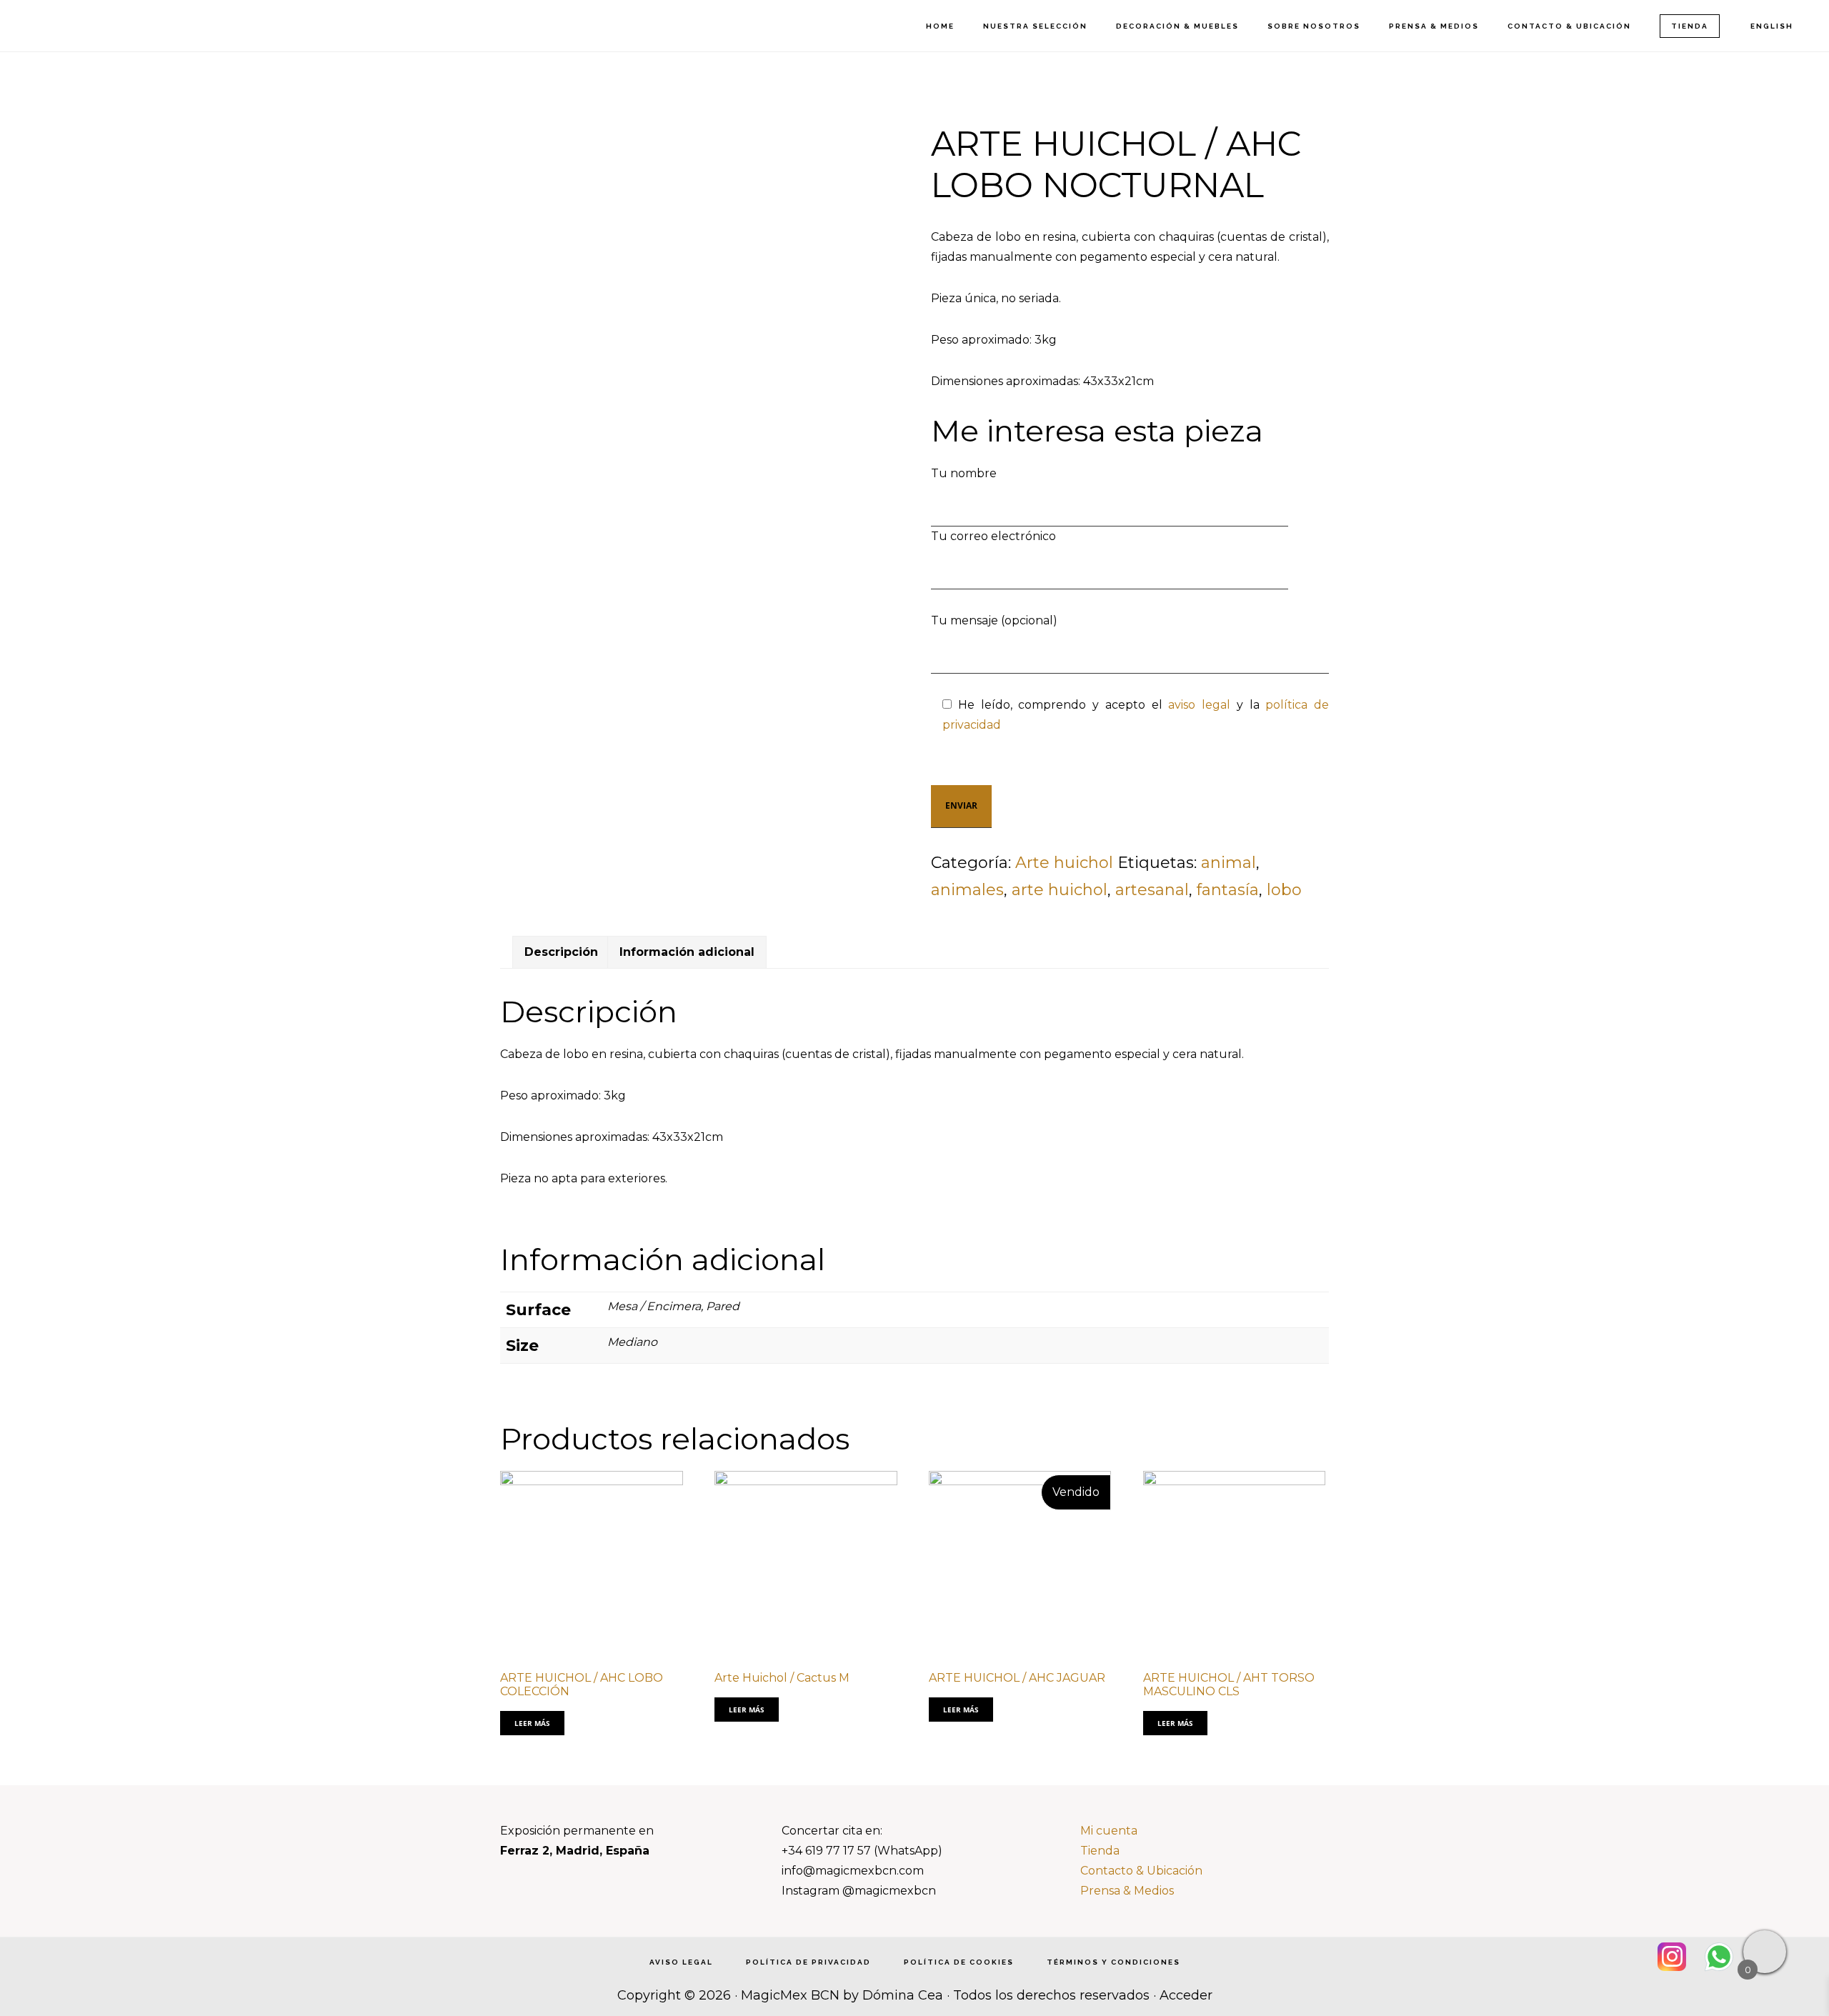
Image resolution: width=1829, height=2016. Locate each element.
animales (967, 890)
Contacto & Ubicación (1141, 1871)
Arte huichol (1064, 863)
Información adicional (687, 952)
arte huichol (1060, 890)
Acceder (1186, 1995)
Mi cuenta (1109, 1831)
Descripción (561, 952)
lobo (1284, 890)
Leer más (532, 1723)
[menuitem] (1771, 26)
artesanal (1152, 890)
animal (1229, 863)
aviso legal (1199, 705)
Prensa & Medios (1127, 1891)
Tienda (1100, 1851)
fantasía (1228, 890)
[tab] (561, 952)
